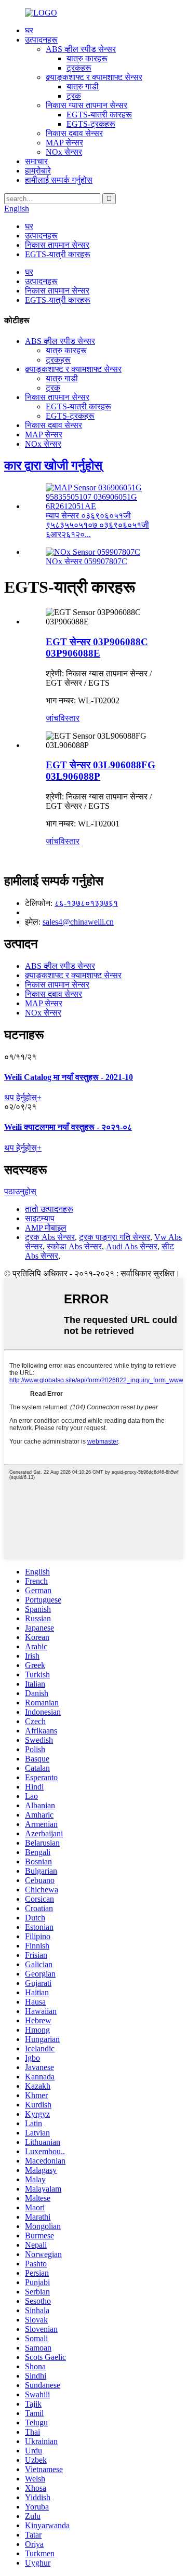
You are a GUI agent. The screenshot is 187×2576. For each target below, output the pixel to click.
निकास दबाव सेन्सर (74, 133)
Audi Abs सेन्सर (132, 1246)
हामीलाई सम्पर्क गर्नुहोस (59, 180)
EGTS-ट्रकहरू (91, 124)
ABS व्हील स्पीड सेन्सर (81, 49)
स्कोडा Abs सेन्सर (74, 1246)
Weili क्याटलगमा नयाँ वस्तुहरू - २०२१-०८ (68, 1127)
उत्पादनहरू (41, 40)
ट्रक (74, 96)
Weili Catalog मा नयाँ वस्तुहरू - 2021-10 (69, 1077)
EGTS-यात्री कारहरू (99, 115)
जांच (52, 718)
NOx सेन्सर (64, 152)
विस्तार (69, 718)
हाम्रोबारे (38, 171)
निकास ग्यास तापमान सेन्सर (86, 105)
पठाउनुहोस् (20, 1191)
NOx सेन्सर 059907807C (86, 561)
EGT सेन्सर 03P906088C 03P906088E (97, 648)
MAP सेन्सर (64, 143)
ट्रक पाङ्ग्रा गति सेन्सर (115, 1237)
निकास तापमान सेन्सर (57, 245)
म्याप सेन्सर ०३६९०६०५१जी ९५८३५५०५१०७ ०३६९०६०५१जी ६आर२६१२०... (97, 525)
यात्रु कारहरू (87, 58)
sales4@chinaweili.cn (78, 922)
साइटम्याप (40, 1218)
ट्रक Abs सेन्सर (50, 1237)
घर (29, 30)
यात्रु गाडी (83, 86)
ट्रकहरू (79, 68)
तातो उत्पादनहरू (49, 1209)
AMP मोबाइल (46, 1228)
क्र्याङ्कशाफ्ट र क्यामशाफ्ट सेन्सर (94, 77)
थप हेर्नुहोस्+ (23, 1097)
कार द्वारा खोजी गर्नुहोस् (53, 465)
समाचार (36, 161)
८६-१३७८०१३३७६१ (86, 903)
